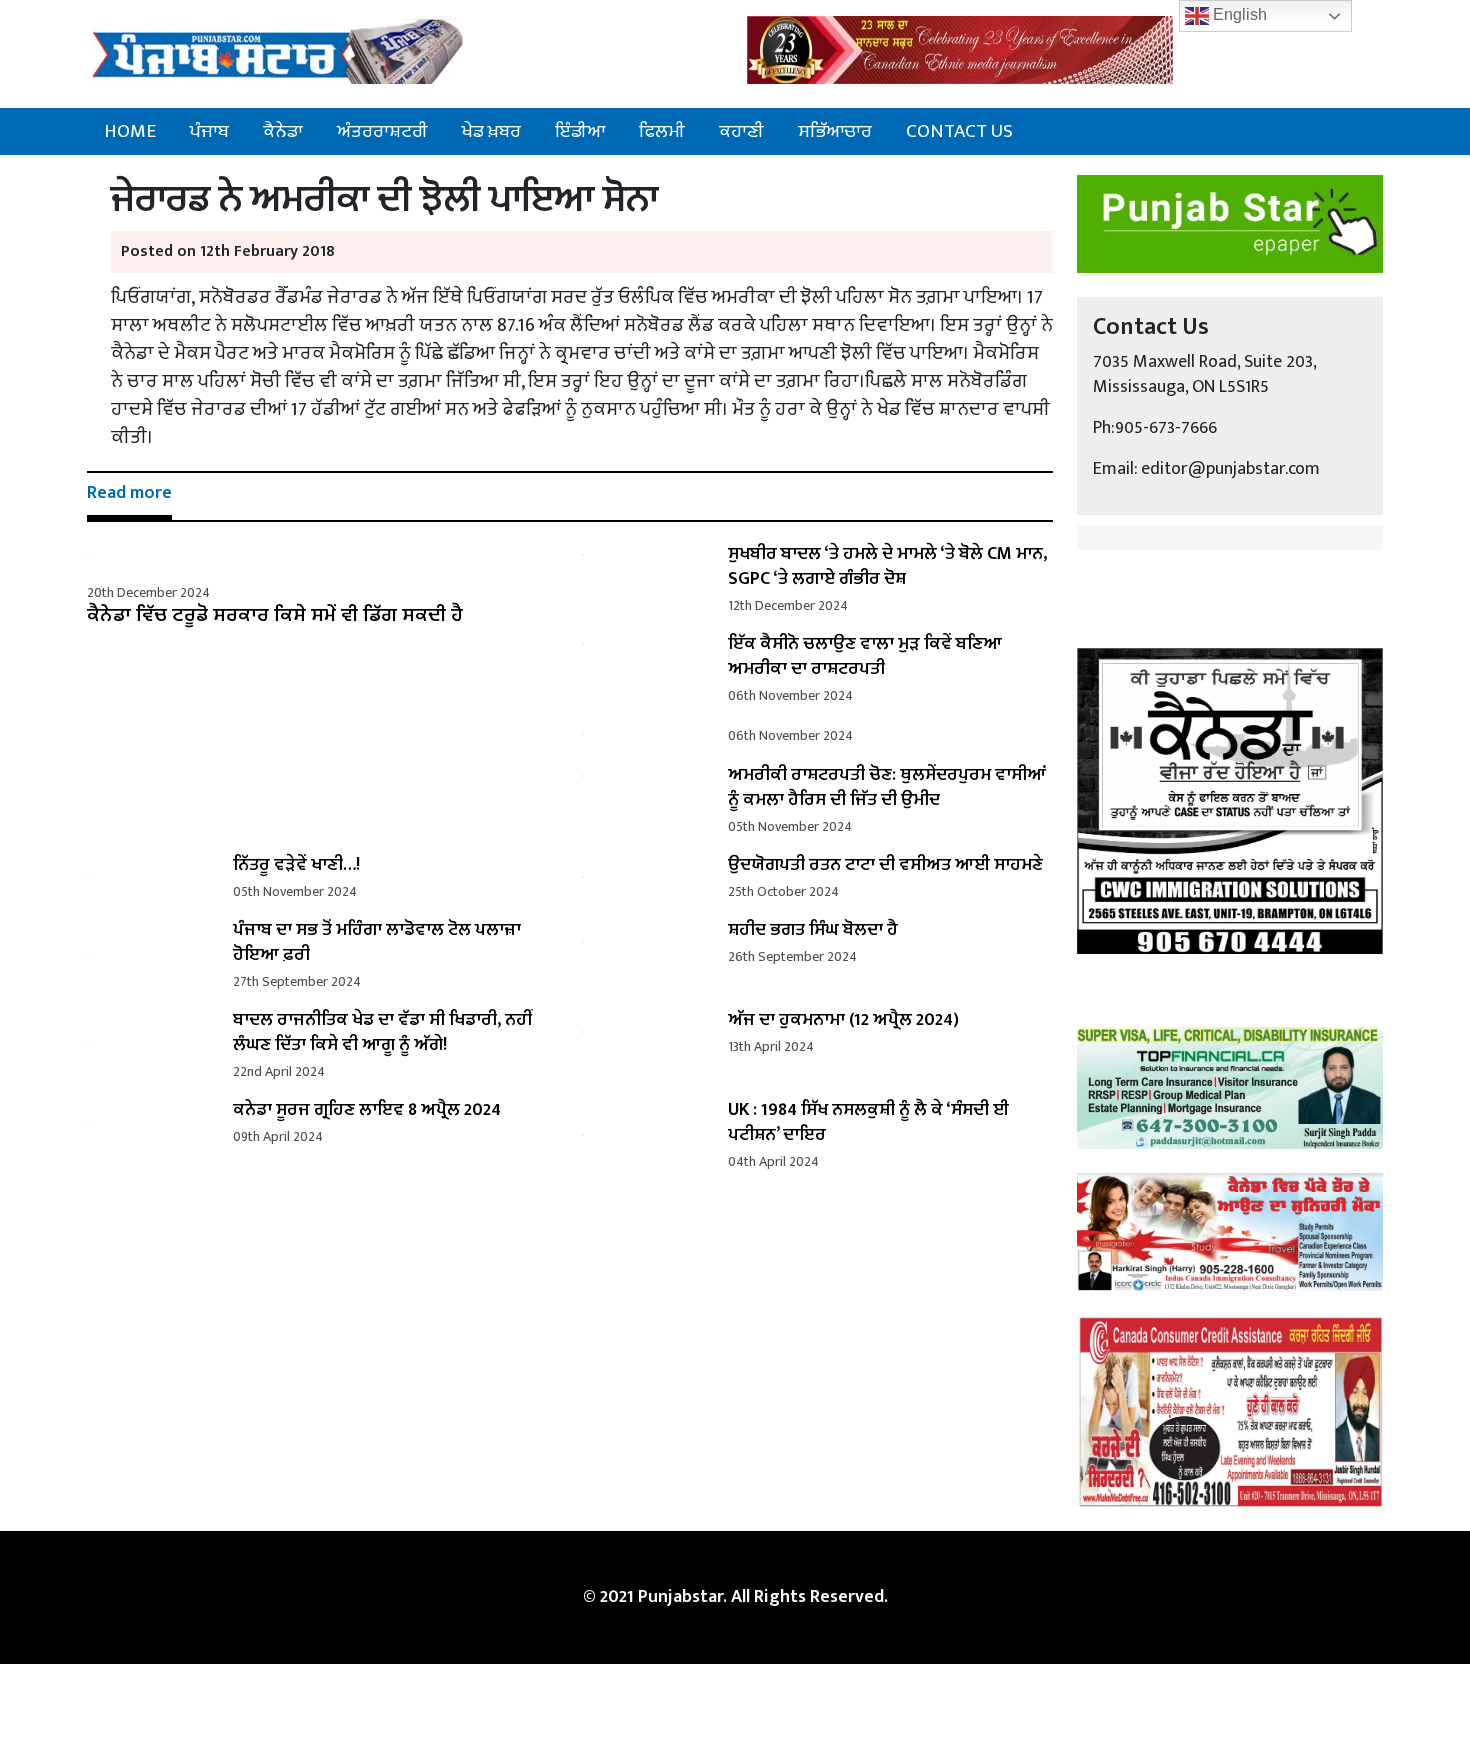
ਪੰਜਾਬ (209, 131)
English (1238, 14)
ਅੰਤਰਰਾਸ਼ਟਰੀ (382, 131)
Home (130, 131)
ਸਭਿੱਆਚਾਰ (835, 131)
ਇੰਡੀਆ (580, 131)
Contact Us (959, 131)
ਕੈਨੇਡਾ (283, 131)
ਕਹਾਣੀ (741, 131)
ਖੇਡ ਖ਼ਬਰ (491, 131)
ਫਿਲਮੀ (662, 131)
